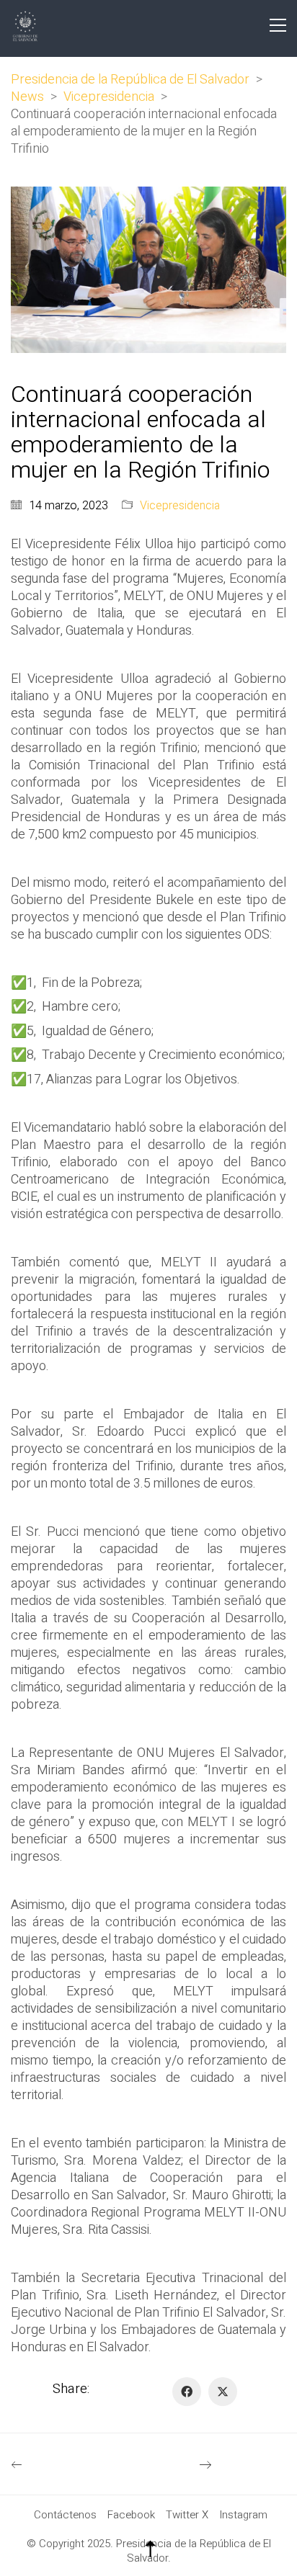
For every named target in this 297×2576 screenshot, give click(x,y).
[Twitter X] (223, 2392)
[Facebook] (187, 2392)
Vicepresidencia (180, 506)
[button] (278, 25)
